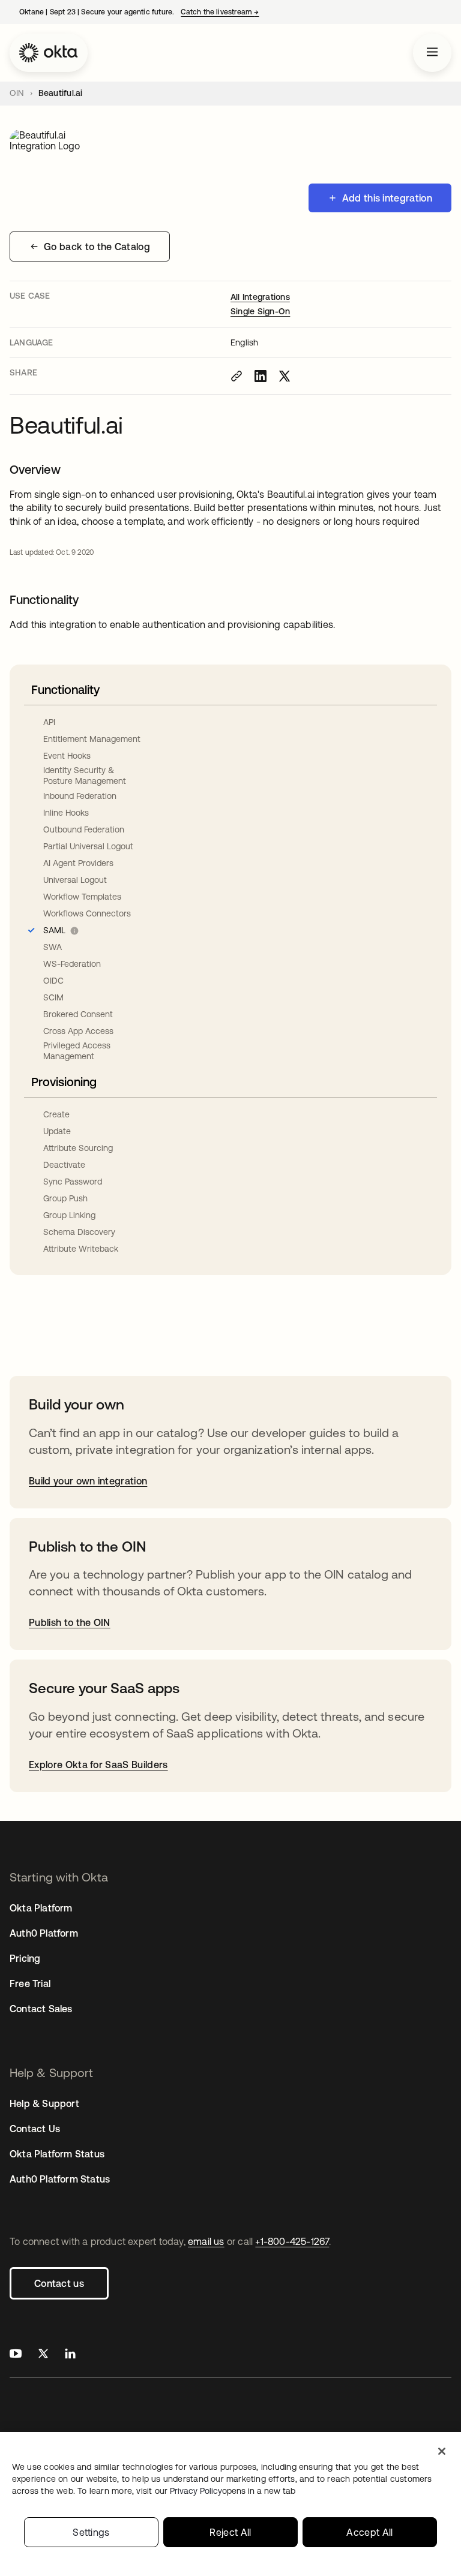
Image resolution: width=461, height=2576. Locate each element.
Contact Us (35, 2129)
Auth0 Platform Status (60, 2179)
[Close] (442, 2451)
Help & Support (44, 2103)
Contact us (59, 2283)
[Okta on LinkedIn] (70, 2355)
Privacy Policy (233, 2491)
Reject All (230, 2532)
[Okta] (49, 53)
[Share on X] (285, 376)
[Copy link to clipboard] (237, 376)
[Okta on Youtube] (16, 2355)
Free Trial (30, 1983)
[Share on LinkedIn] (261, 376)
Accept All (369, 2532)
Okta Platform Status (57, 2154)
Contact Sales (41, 2009)
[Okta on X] (43, 2355)
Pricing (25, 1958)
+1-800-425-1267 (292, 2241)
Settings (91, 2532)
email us (206, 2241)
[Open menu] (432, 53)
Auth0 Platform (44, 1933)
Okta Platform (41, 1908)
